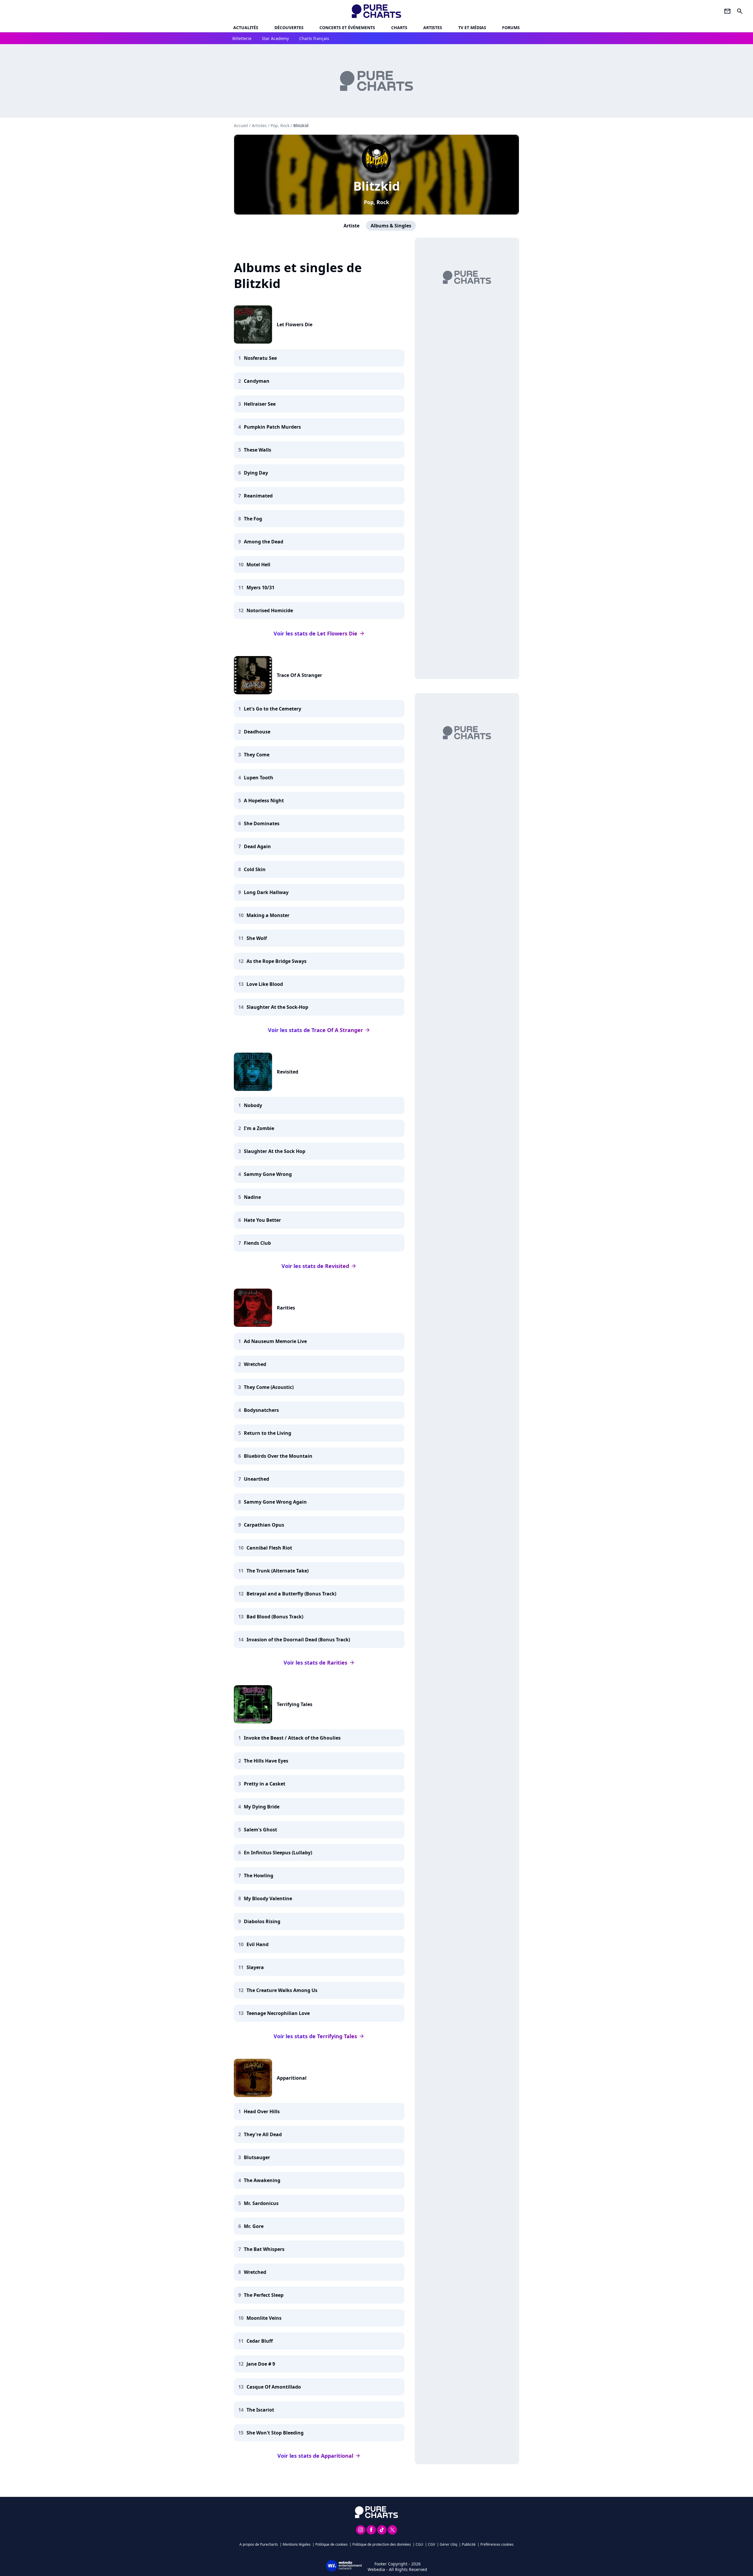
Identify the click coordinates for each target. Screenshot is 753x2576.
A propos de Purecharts (259, 2544)
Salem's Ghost (260, 1830)
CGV (432, 2544)
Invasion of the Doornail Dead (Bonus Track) (298, 1640)
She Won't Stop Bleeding (275, 2433)
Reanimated (258, 496)
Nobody (253, 1105)
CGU (419, 2544)
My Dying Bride (262, 1807)
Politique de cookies (331, 2544)
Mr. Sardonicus (261, 2203)
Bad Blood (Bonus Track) (275, 1617)
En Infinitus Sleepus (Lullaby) (278, 1853)
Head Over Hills (262, 2111)
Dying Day (256, 473)
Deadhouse (257, 732)
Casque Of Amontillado (274, 2387)
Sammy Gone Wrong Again (275, 1502)
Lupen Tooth (259, 778)
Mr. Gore (254, 2226)
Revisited (288, 1072)
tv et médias (472, 28)
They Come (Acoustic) (269, 1387)
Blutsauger (257, 2157)
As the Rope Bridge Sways (276, 961)
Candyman (257, 381)
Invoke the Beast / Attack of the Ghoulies (292, 1738)
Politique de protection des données (382, 2544)
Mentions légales (297, 2544)
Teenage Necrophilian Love (278, 2013)
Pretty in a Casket (265, 1784)
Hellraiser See (260, 404)
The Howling (259, 1876)
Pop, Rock (376, 202)
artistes (433, 28)
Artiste (351, 226)
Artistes (259, 125)
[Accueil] (377, 11)
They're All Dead (263, 2134)
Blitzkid (377, 186)
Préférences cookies (497, 2544)
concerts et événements (347, 28)
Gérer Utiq (448, 2544)
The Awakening (262, 2180)
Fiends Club (257, 1243)
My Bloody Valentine (268, 1898)
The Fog (253, 519)
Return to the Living (268, 1433)
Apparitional (292, 2078)
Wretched (255, 1364)
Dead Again (257, 846)
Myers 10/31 (260, 588)
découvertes (289, 28)
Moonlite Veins (264, 2318)
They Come (257, 755)
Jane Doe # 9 (261, 2364)
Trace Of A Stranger (299, 675)
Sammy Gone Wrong (268, 1174)
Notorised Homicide (270, 610)
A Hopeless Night (264, 801)
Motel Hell (258, 565)
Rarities (286, 1308)
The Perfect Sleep (264, 2295)
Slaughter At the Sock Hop (275, 1151)
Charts (399, 28)
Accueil (241, 125)
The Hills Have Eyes (266, 1761)
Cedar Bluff (260, 2341)
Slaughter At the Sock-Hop (277, 1007)
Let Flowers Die (295, 325)
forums (511, 28)
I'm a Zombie (259, 1128)
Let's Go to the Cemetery (273, 709)
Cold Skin (255, 869)
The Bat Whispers (264, 2249)
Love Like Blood (265, 984)
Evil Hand (258, 1944)
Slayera (255, 1967)
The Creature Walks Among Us (282, 1990)
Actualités (246, 28)
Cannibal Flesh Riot (269, 1548)
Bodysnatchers (261, 1410)
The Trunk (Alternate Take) (278, 1571)
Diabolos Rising (262, 1921)
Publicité (469, 2544)
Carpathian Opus (264, 1525)
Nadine (252, 1197)
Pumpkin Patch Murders (272, 427)
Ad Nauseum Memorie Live (275, 1341)
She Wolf (257, 938)
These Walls (258, 450)
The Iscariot (260, 2410)
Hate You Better (262, 1220)
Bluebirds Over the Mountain (278, 1456)
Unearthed (256, 1479)
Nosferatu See (260, 358)
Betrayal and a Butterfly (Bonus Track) (291, 1594)
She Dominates (262, 823)
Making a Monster (268, 915)
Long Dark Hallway (266, 892)
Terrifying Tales (295, 1704)
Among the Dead (264, 542)
